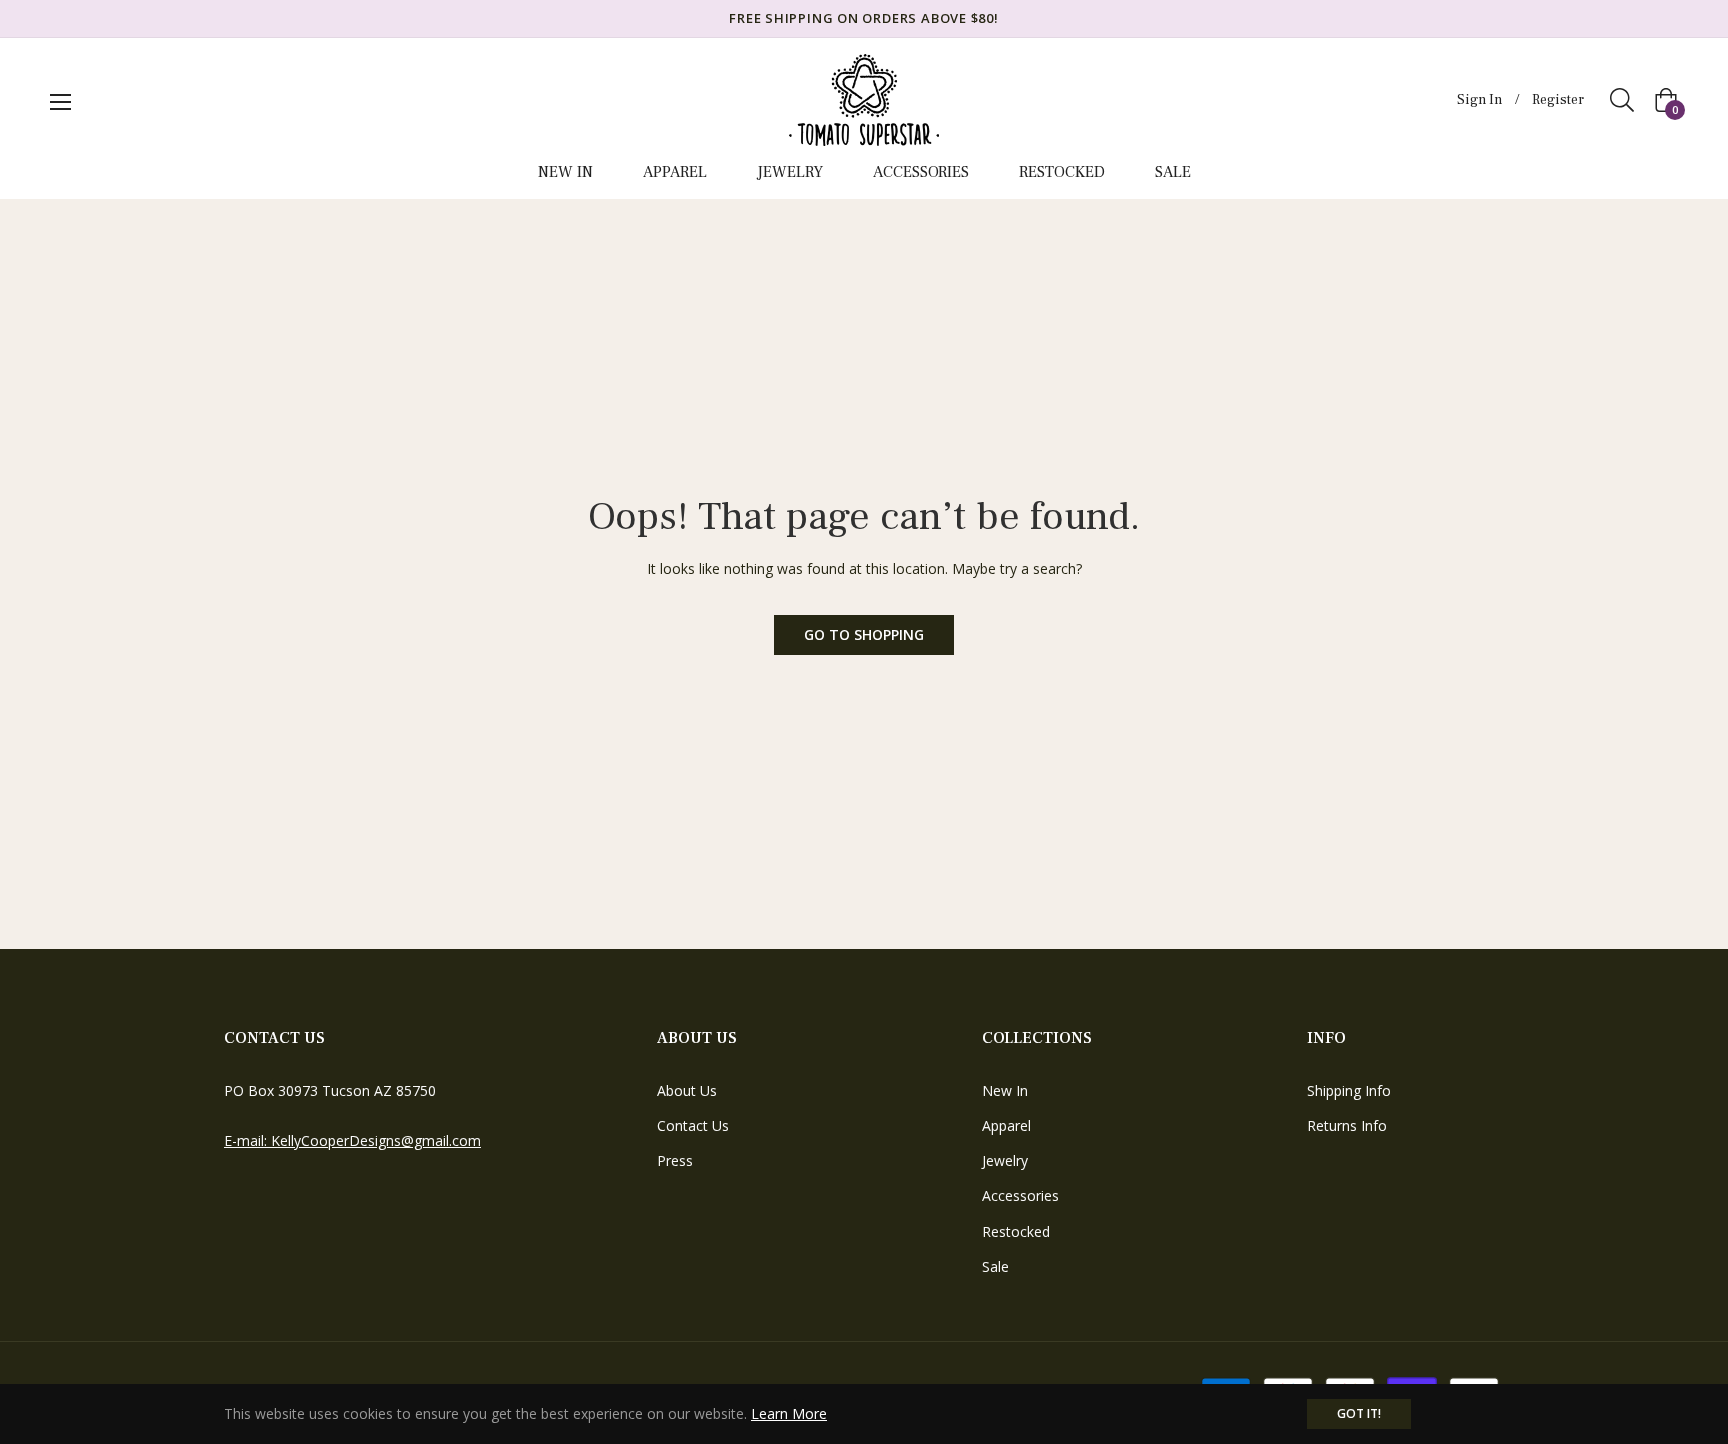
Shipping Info (1349, 1090)
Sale (995, 1266)
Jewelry (1005, 1160)
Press (675, 1160)
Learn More (789, 1413)
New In (1005, 1090)
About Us (687, 1090)
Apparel (1006, 1125)
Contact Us (693, 1125)
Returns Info (1347, 1125)
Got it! (1359, 1413)
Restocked (1016, 1231)
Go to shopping (864, 634)
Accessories (1020, 1195)
